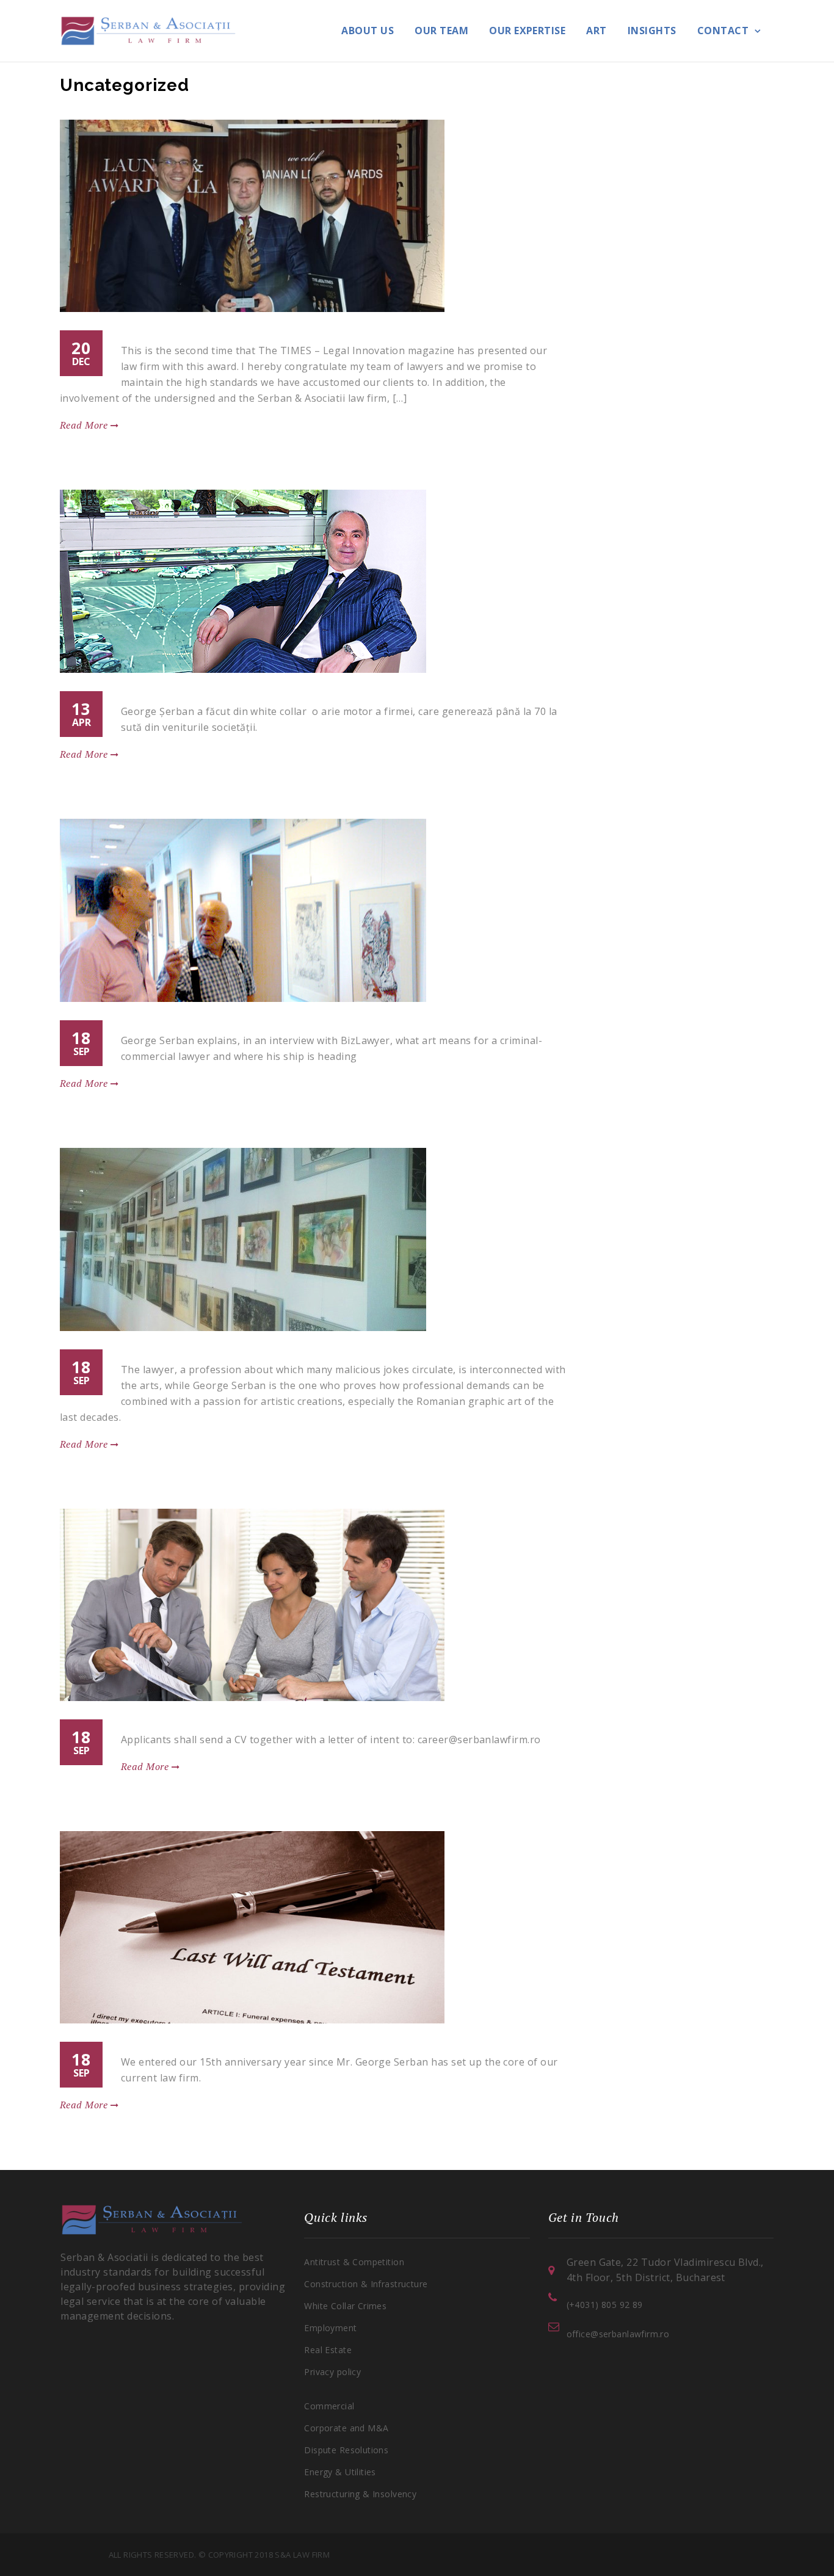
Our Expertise (527, 31)
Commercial (329, 2406)
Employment (330, 2328)
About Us (368, 31)
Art (596, 31)
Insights (652, 31)
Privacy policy (332, 2372)
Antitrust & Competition (354, 2262)
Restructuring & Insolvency (360, 2494)
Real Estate (328, 2350)
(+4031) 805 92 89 (605, 2305)
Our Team (441, 31)
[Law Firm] (148, 30)
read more (85, 425)
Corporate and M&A (346, 2428)
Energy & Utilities (340, 2472)
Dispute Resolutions (346, 2450)
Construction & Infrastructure (366, 2284)
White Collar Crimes (345, 2306)
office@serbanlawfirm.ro (618, 2334)
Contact (723, 31)
